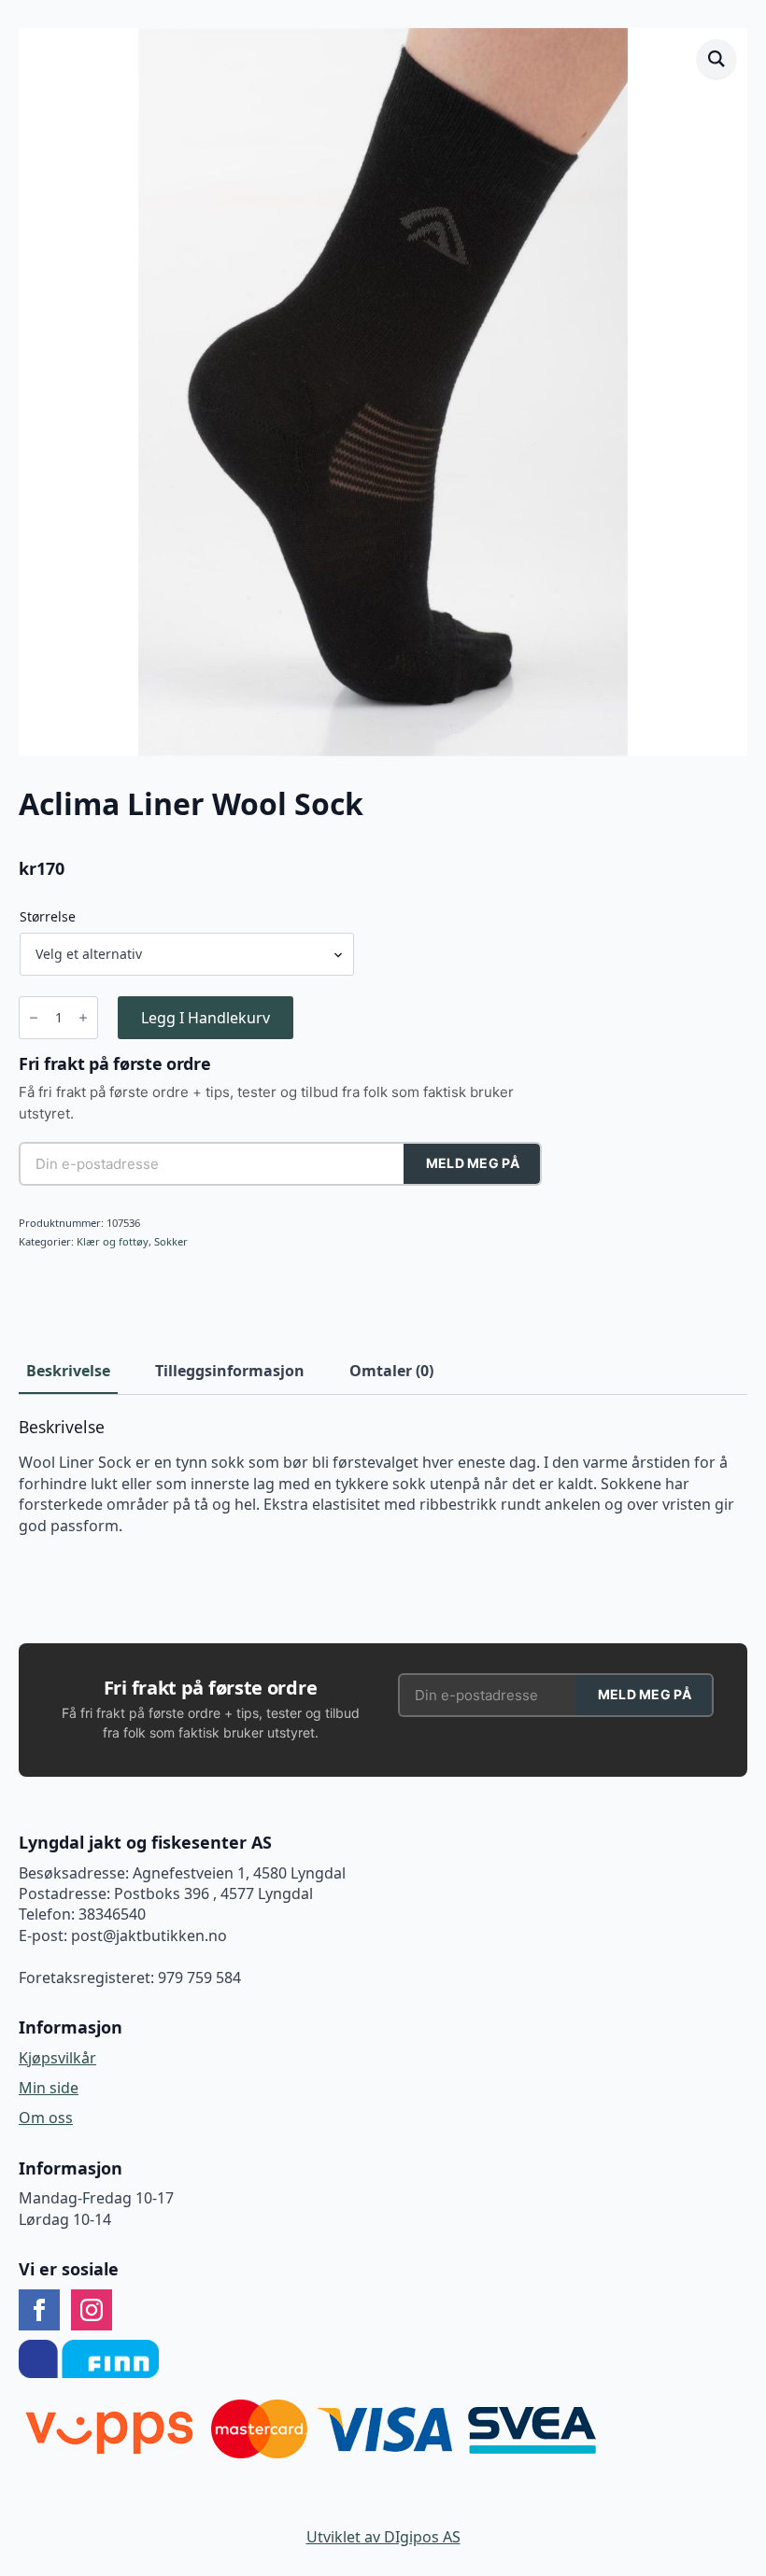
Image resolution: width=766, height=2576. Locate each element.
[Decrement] (34, 1018)
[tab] (68, 1371)
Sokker (171, 1241)
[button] (716, 59)
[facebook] (39, 2310)
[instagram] (92, 2310)
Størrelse (48, 917)
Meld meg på (473, 1163)
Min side (49, 2088)
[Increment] (83, 1018)
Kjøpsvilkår (57, 2058)
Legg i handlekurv (206, 1018)
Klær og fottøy (113, 1241)
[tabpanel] (383, 1477)
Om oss (46, 2118)
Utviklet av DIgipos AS (383, 2537)
